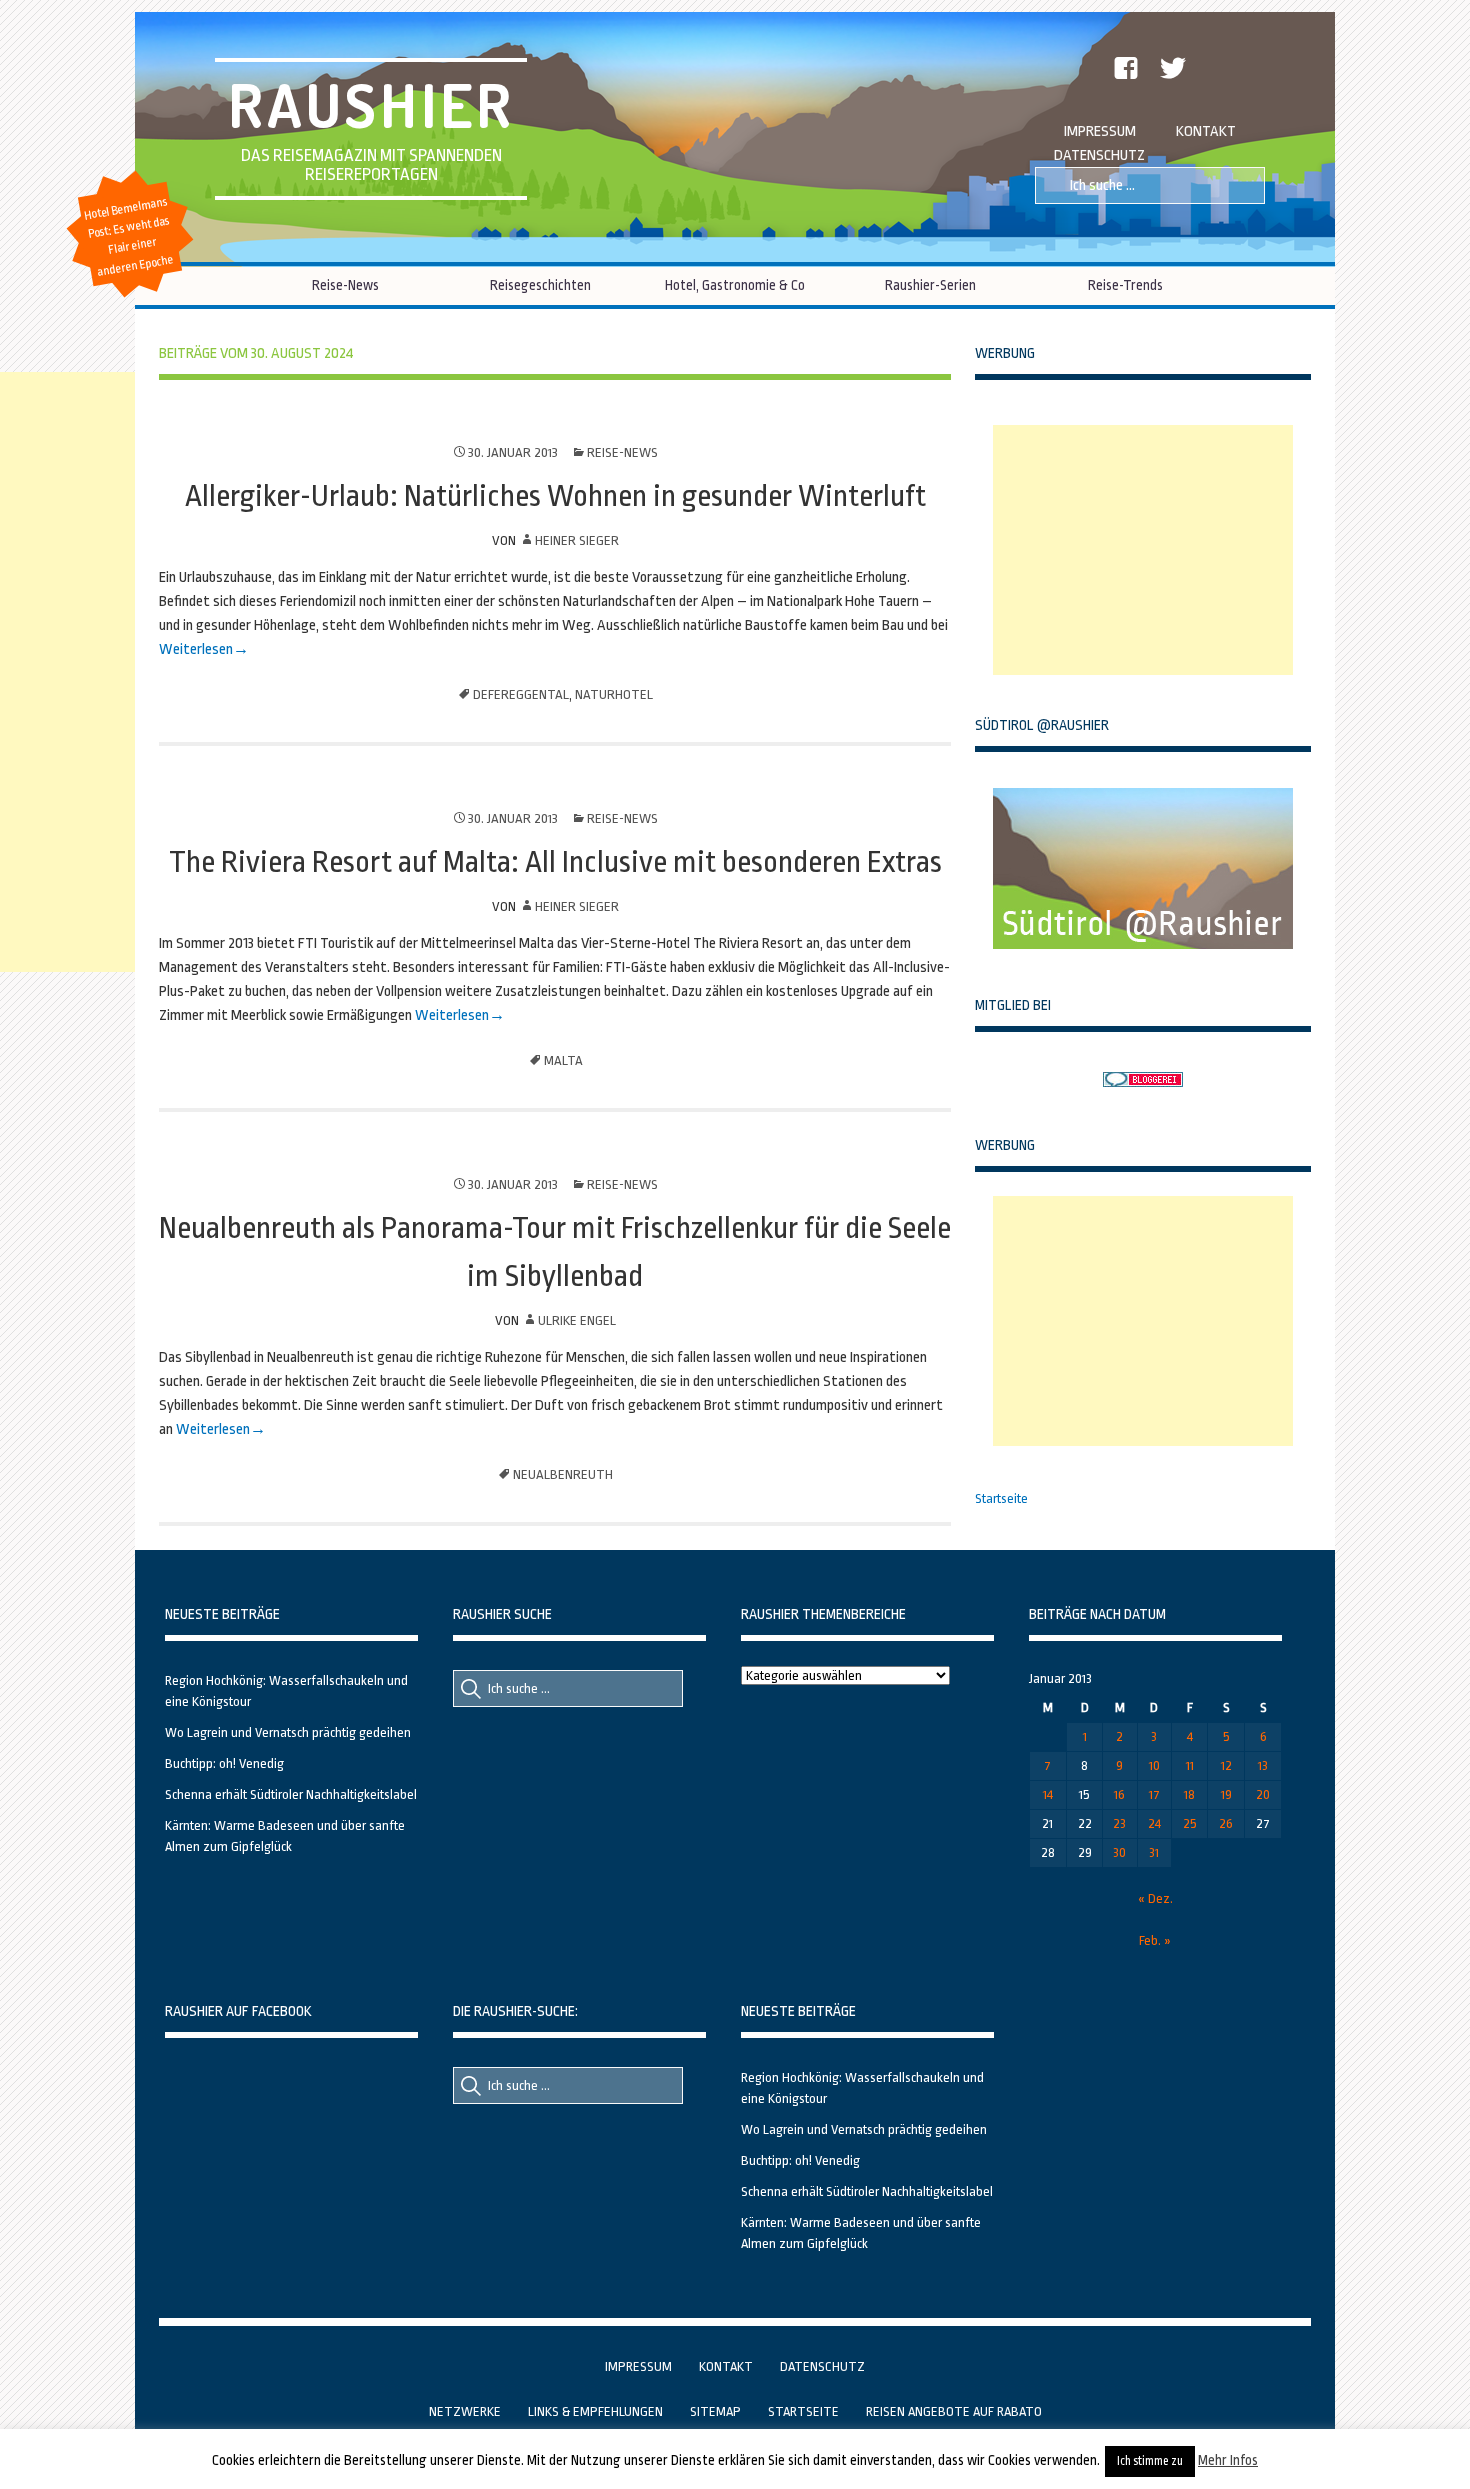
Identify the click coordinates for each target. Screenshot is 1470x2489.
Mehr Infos (1228, 2460)
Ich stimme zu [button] (1150, 2461)
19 (1226, 1794)
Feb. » (1155, 1940)
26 (1226, 1823)
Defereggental (521, 694)
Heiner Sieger (577, 540)
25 (1190, 1823)
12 (1226, 1765)
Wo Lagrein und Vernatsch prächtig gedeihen (288, 1732)
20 (1263, 1794)
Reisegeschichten (540, 285)
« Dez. (1155, 1898)
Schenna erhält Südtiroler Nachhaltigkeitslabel (291, 1794)
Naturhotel (614, 694)
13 (1263, 1765)
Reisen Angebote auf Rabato (954, 2411)
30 (1119, 1852)
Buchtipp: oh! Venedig (224, 1763)
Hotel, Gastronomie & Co (735, 285)
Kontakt (1206, 131)
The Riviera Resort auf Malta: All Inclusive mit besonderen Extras (555, 862)
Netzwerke (465, 2411)
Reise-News (345, 285)
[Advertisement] (1143, 550)
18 (1189, 1794)
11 (1190, 1765)
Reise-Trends (1125, 285)
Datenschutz (1099, 155)
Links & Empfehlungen (595, 2411)
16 (1119, 1794)
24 (1154, 1823)
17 (1154, 1794)
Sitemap (715, 2411)
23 (1119, 1823)
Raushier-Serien (930, 285)
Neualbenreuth (563, 1474)
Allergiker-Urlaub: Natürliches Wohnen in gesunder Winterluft (555, 496)
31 (1154, 1852)
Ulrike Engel (577, 1320)
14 (1048, 1794)
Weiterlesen (196, 649)
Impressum (1100, 131)
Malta (563, 1060)
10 (1154, 1765)
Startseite (1001, 1498)
